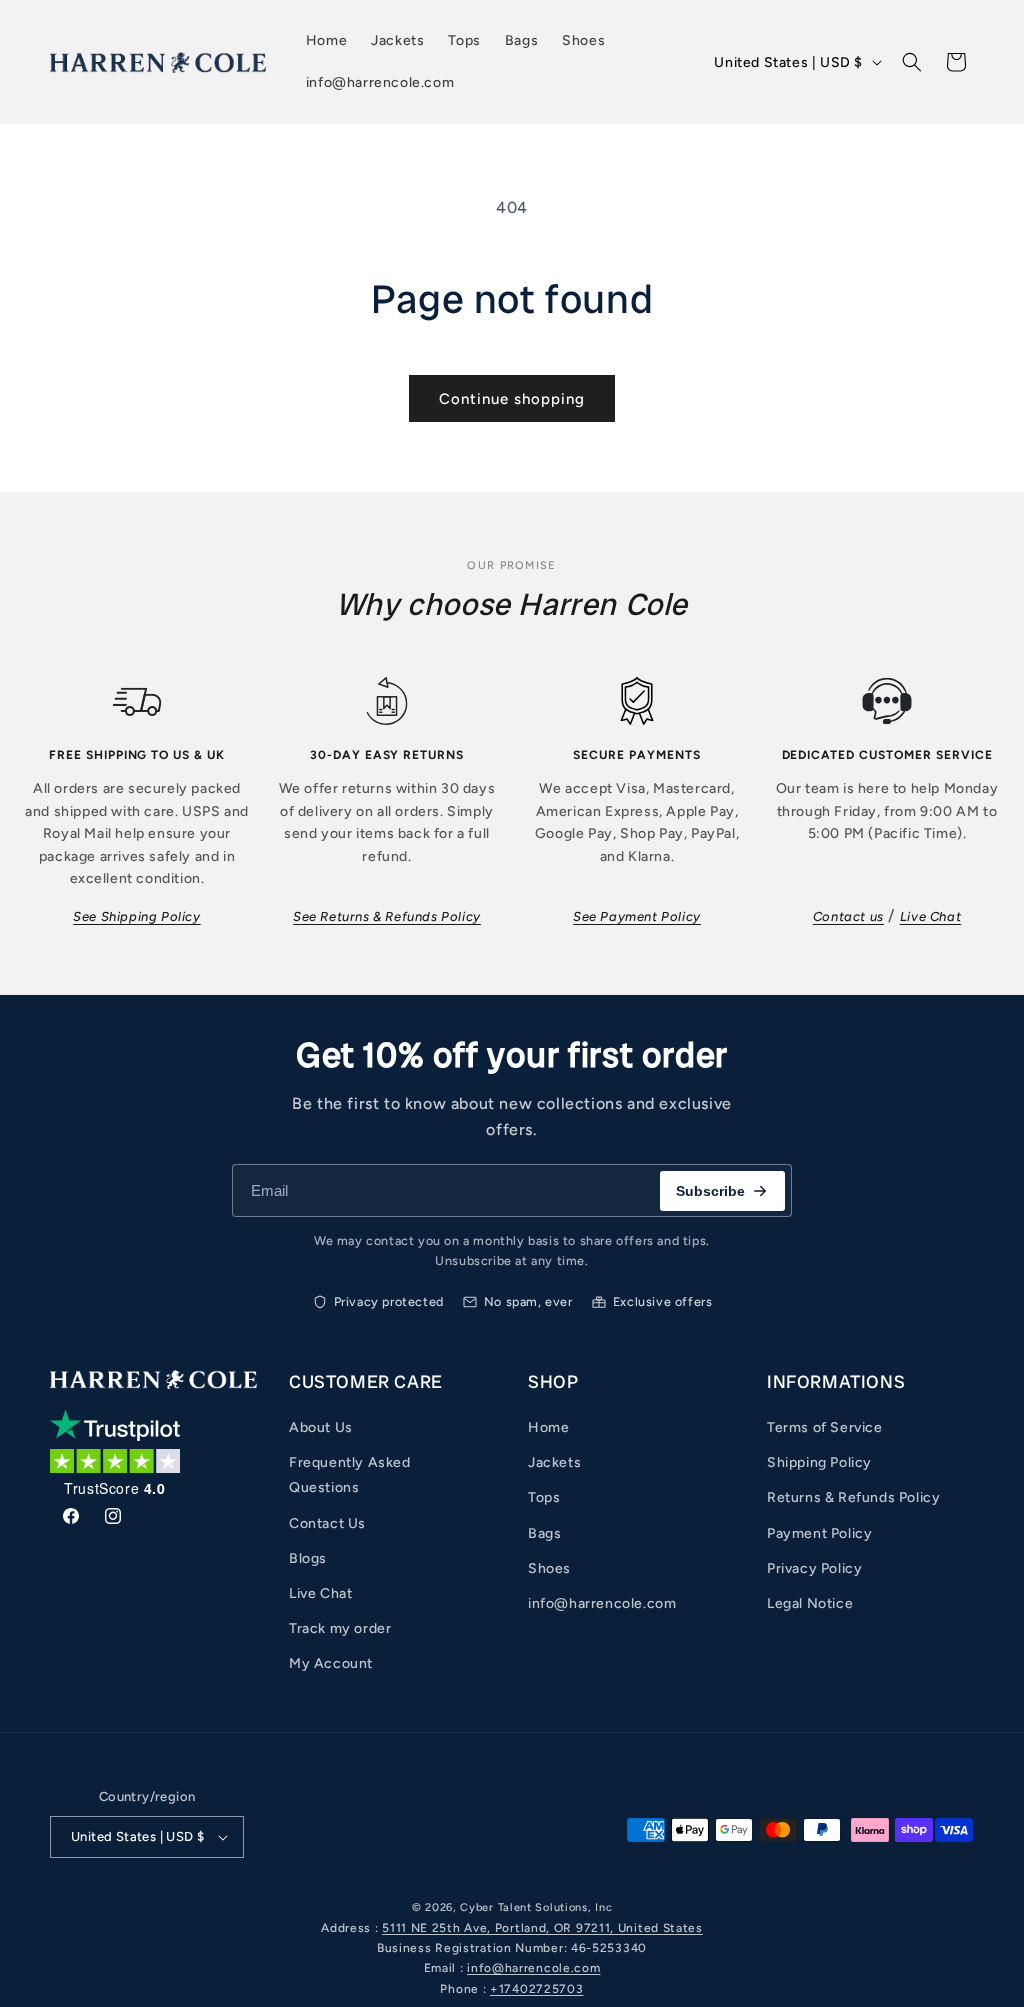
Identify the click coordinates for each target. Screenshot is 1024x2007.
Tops (544, 1497)
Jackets (554, 1462)
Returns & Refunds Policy (853, 1497)
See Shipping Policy (136, 916)
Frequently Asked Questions (350, 1475)
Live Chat (930, 916)
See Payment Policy (637, 916)
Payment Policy (819, 1533)
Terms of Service (825, 1427)
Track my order (340, 1628)
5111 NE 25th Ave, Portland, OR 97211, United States (542, 1928)
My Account (331, 1663)
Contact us (848, 916)
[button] (912, 62)
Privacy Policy (814, 1568)
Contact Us (327, 1523)
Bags (544, 1533)
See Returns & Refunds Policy (387, 916)
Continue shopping (512, 399)
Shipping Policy (819, 1462)
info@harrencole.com (602, 1603)
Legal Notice (810, 1603)
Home (548, 1427)
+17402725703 (536, 1989)
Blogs (308, 1558)
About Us (321, 1427)
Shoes (549, 1568)
